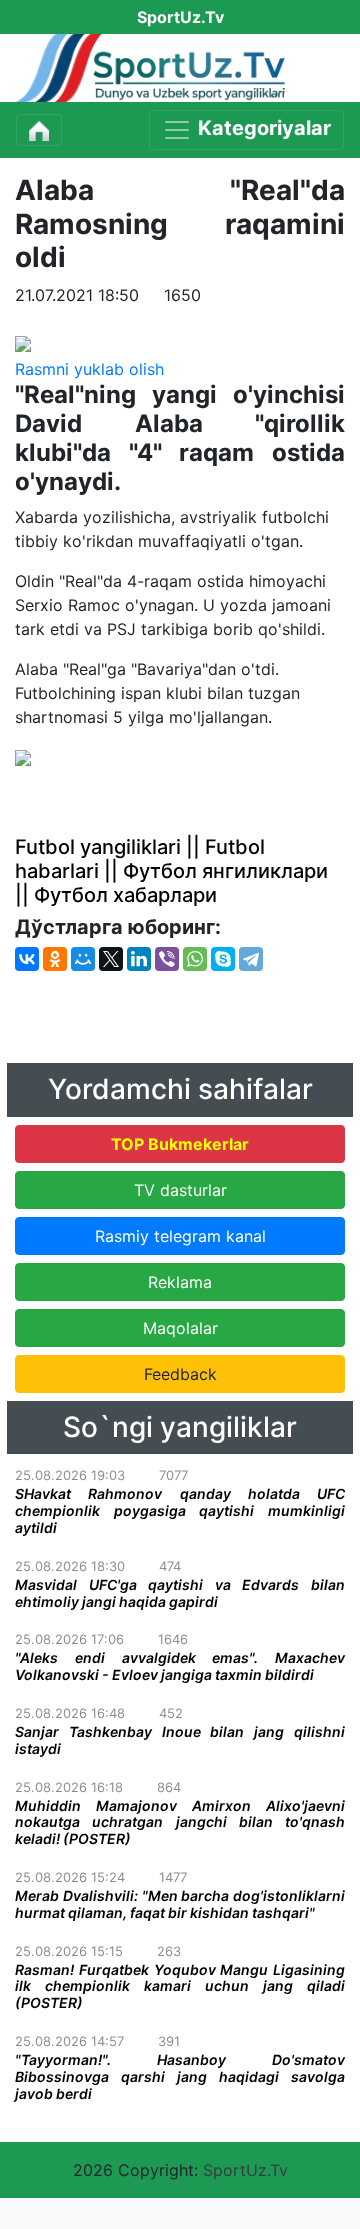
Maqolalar (180, 1328)
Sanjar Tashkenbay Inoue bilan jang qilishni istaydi (180, 1740)
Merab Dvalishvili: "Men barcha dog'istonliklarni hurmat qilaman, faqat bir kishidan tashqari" (180, 1904)
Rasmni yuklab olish (89, 369)
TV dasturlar (180, 1190)
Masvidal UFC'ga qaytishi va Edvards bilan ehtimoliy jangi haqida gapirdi (180, 1593)
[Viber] (167, 959)
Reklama (180, 1282)
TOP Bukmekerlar (180, 1144)
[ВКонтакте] (27, 959)
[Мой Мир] (83, 959)
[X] (111, 959)
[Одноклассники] (55, 959)
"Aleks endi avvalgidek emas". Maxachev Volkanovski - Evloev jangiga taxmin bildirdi (180, 1666)
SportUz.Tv (245, 2170)
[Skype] (223, 959)
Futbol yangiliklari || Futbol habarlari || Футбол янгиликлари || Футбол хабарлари (171, 871)
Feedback (180, 1374)
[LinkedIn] (139, 959)
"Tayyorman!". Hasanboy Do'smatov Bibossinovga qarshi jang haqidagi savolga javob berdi (180, 2076)
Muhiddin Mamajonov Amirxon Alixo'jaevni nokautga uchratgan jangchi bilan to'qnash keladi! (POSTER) (180, 1822)
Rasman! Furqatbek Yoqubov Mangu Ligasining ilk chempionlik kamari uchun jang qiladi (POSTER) (180, 1986)
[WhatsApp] (195, 959)
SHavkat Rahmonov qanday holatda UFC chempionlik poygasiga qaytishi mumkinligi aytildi (180, 1510)
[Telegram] (251, 959)
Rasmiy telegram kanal (180, 1236)
